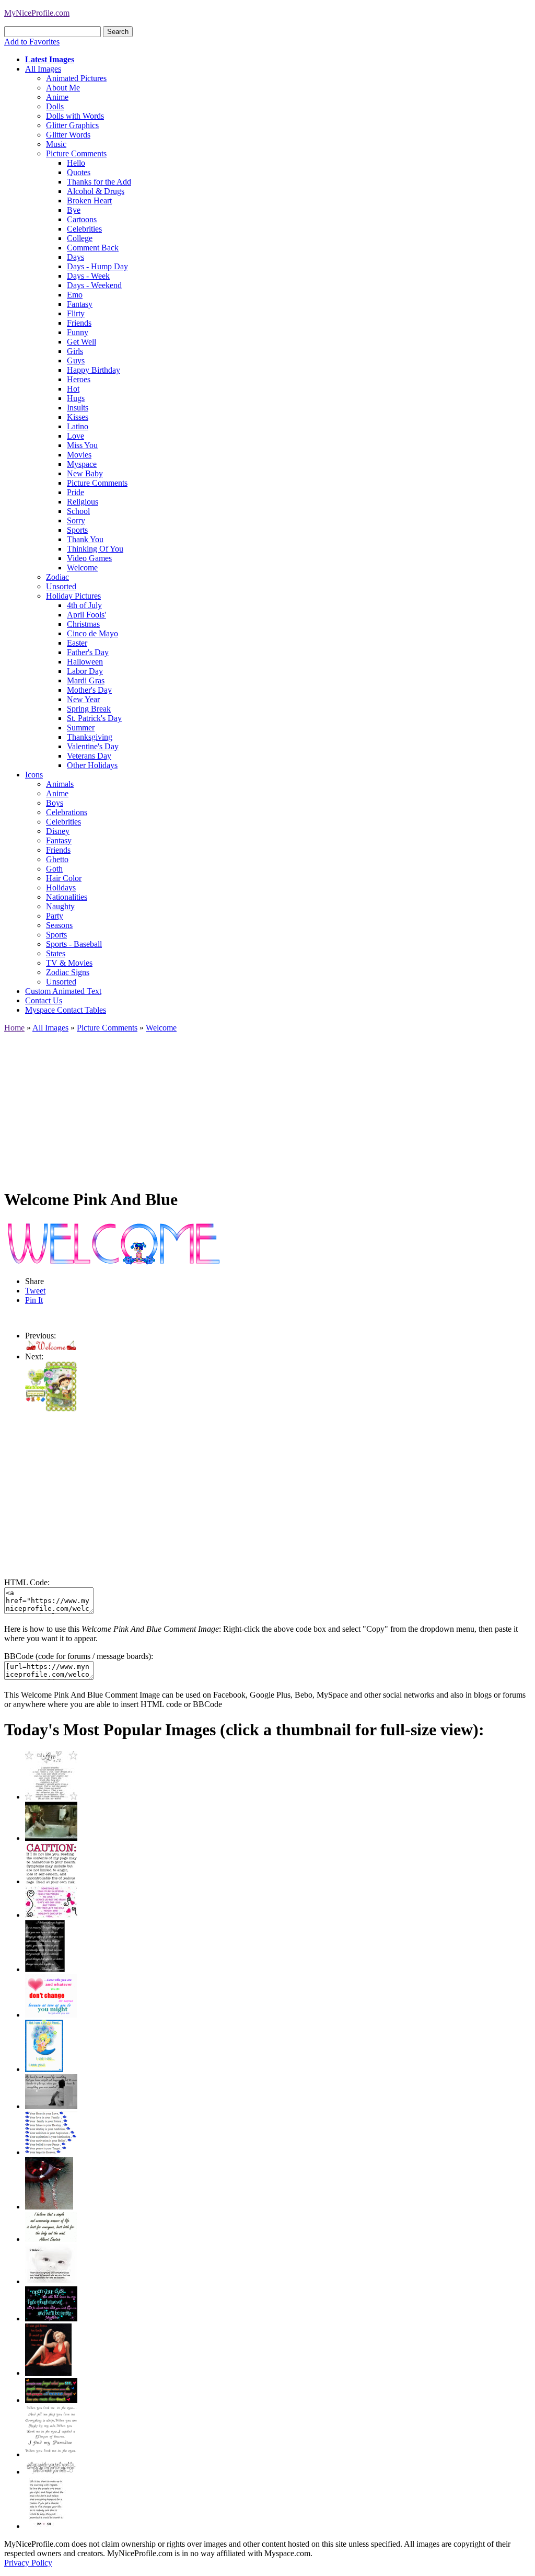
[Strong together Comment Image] (51, 2319)
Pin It (34, 1300)
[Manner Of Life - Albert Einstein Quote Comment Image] (51, 2239)
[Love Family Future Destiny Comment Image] (51, 2152)
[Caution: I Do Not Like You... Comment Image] (51, 1881)
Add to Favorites (32, 42)
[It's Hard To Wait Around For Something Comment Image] (51, 2106)
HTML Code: (27, 1582)
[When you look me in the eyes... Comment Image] (51, 2454)
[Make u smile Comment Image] (51, 2472)
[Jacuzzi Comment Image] (51, 1838)
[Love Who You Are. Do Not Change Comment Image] (51, 2015)
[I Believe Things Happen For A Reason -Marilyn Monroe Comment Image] (45, 1969)
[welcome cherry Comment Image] (51, 1347)
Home (14, 1028)
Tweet (35, 1291)
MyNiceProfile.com (37, 13)
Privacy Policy (28, 2563)
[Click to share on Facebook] (113, 1244)
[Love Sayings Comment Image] (51, 1797)
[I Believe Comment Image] (51, 2281)
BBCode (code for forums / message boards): (79, 1656)
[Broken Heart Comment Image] (49, 2207)
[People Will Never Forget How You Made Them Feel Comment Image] (51, 2400)
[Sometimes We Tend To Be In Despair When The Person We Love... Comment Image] (51, 1915)
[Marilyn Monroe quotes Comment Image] (48, 2373)
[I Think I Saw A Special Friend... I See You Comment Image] (44, 2069)
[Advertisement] (267, 1106)
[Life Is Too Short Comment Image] (46, 2526)
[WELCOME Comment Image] (51, 1409)
